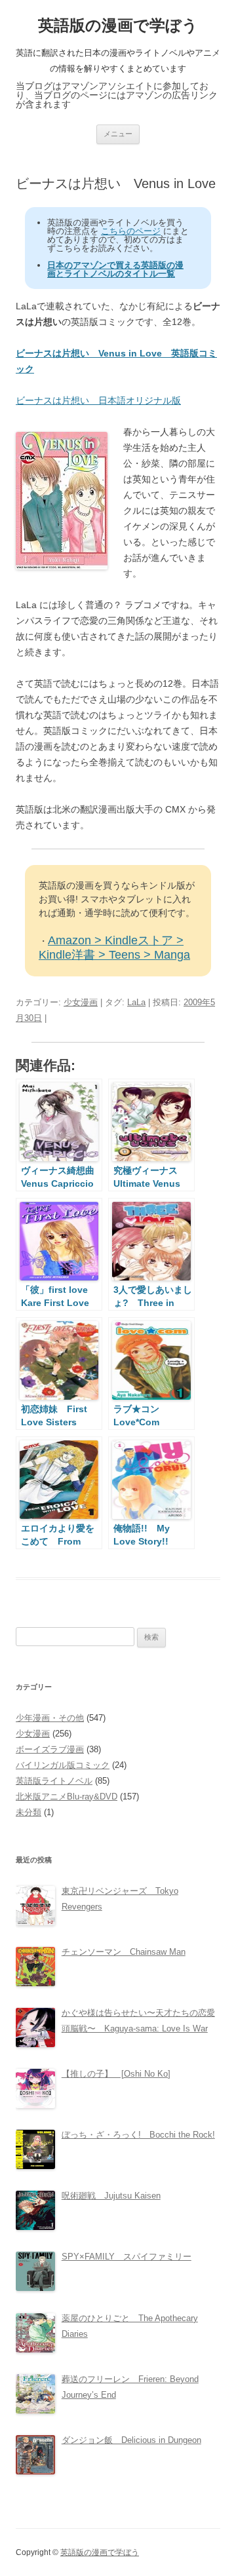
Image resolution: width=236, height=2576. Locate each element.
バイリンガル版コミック (63, 1765)
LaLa (136, 1002)
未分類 (29, 1812)
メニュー (118, 134)
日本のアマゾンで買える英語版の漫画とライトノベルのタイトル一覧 (115, 269)
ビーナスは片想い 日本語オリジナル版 (98, 400)
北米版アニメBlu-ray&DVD (67, 1797)
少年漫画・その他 (50, 1718)
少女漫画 (81, 1002)
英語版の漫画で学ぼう (118, 25)
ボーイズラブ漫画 (50, 1749)
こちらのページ (131, 231)
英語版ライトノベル (54, 1781)
